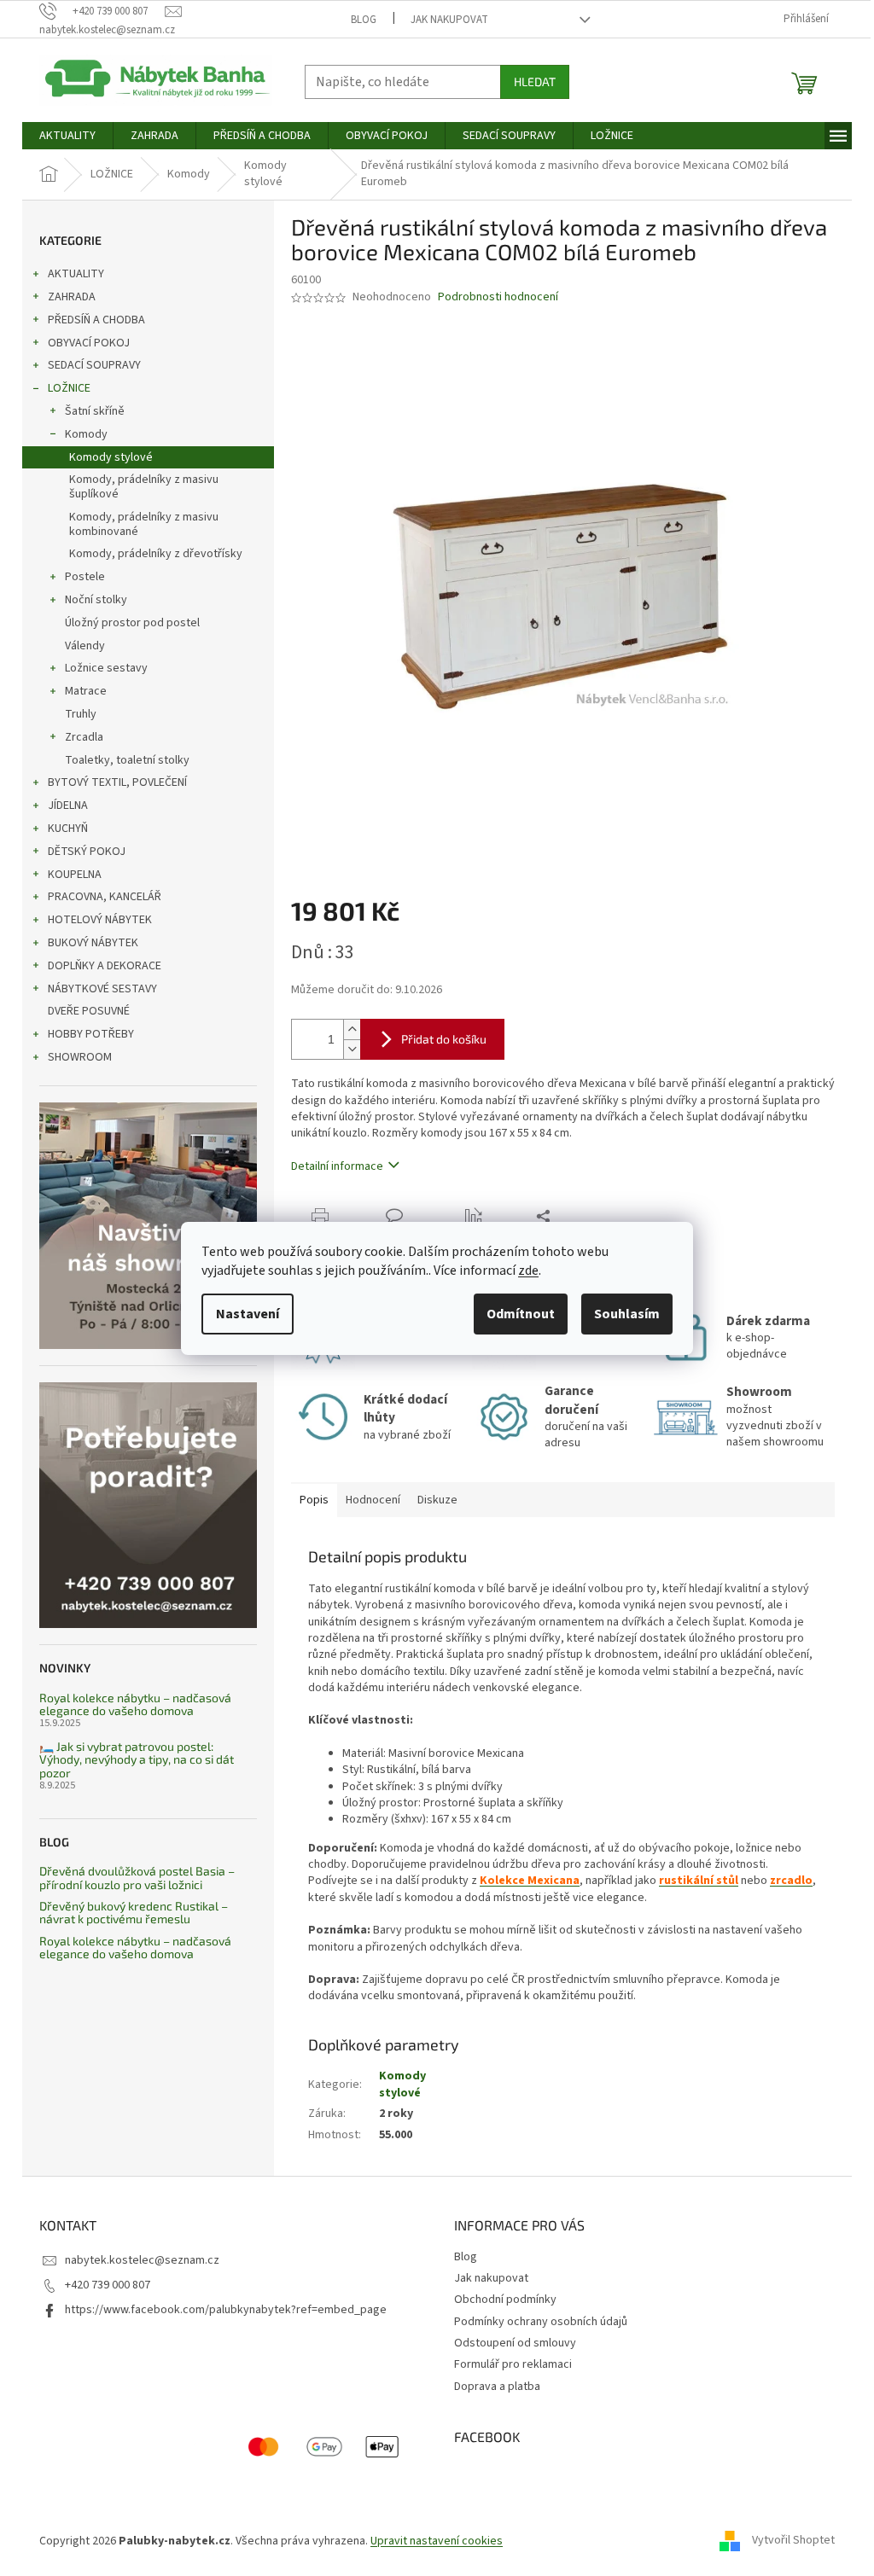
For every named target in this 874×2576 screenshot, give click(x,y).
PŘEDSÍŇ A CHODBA (96, 320)
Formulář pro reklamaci (513, 2364)
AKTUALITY (76, 274)
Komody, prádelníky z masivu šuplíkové (144, 487)
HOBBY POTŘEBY (91, 1034)
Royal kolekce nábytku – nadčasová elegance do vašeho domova (135, 1704)
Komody (86, 434)
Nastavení (248, 1314)
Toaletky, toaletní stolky (127, 760)
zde (528, 1271)
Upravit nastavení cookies (437, 2541)
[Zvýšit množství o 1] (352, 1029)
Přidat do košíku (444, 1039)
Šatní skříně (95, 411)
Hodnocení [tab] (373, 1500)
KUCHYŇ (68, 829)
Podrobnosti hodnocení (498, 297)
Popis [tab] (314, 1500)
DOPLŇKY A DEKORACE (105, 966)
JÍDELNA (68, 805)
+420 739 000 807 (108, 2285)
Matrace (86, 691)
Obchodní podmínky (505, 2300)
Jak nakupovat (449, 20)
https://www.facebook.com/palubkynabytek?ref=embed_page (226, 2310)
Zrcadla (84, 737)
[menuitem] (67, 136)
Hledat (535, 81)
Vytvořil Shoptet (793, 2541)
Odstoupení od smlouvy (515, 2343)
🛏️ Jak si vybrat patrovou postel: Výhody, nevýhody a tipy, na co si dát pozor (137, 1759)
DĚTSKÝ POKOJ (87, 852)
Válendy (85, 646)
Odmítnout (521, 1314)
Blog (364, 20)
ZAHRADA (72, 297)
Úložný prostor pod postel (132, 623)
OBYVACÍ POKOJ (89, 343)
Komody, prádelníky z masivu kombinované (144, 524)
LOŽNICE (69, 388)
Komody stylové (111, 457)
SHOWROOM (80, 1057)
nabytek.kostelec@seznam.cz (142, 2260)
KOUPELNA (75, 875)
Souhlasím (627, 1314)
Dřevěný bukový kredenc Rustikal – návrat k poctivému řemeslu (134, 1913)
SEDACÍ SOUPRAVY (94, 365)
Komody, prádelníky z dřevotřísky (156, 554)
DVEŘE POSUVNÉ (89, 1011)
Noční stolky (96, 600)
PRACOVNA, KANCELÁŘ (105, 897)
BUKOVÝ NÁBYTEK (93, 943)
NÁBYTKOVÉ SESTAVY (102, 989)
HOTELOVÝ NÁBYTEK (100, 920)
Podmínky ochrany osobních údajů (541, 2322)
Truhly (81, 714)
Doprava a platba (497, 2387)
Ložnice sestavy (106, 668)
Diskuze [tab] (437, 1500)
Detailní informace (337, 1166)
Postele (85, 577)
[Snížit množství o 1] (352, 1049)
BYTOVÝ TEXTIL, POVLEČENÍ (117, 782)
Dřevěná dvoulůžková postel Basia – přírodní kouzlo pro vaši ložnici (137, 1878)
